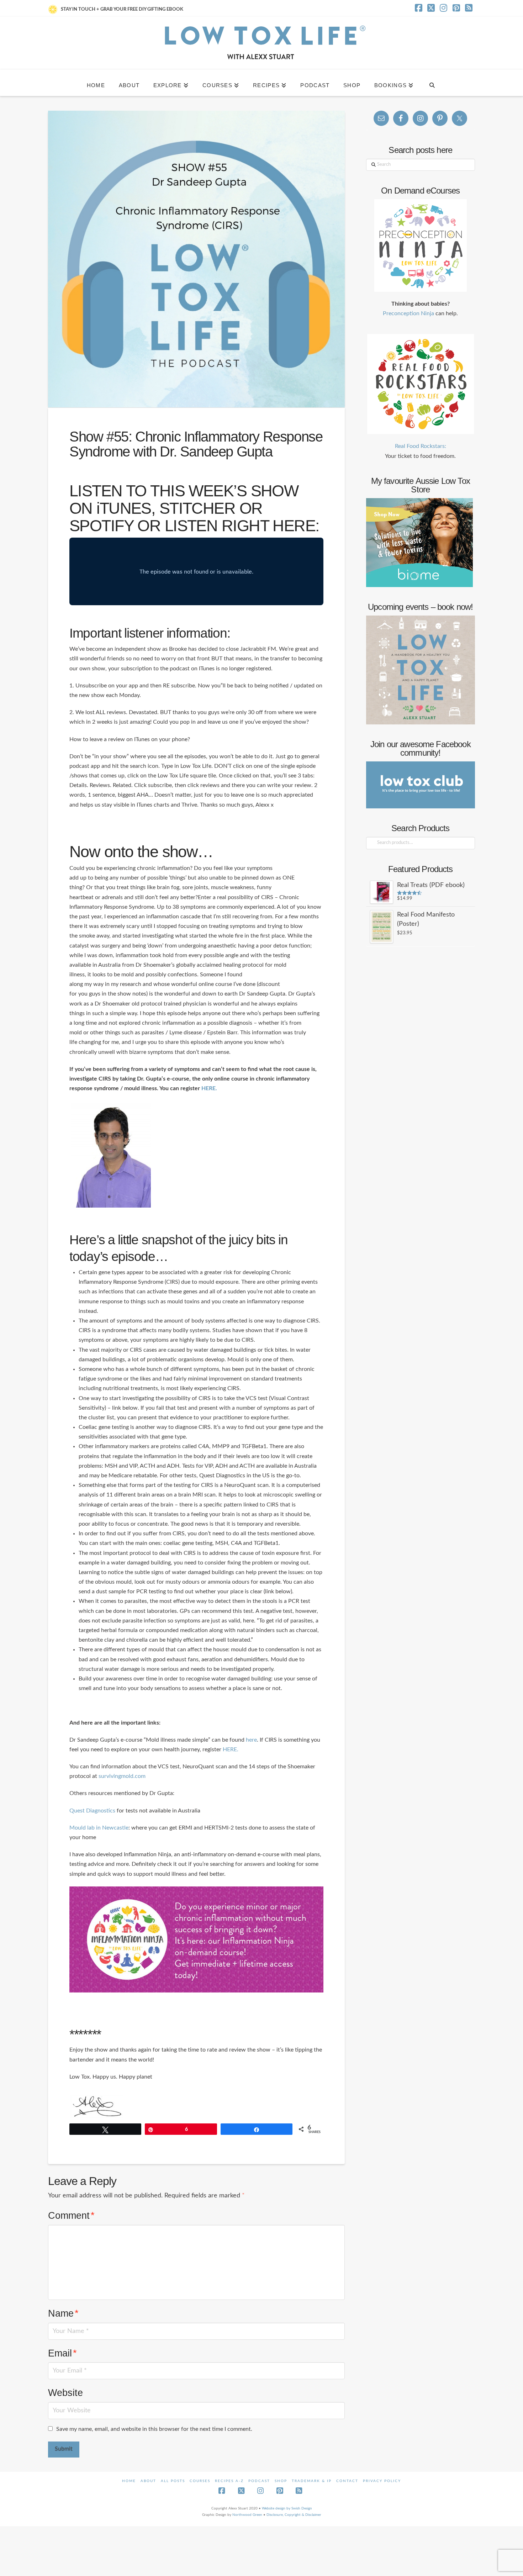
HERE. (209, 1088)
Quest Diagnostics (92, 1811)
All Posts (173, 2481)
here (251, 1740)
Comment (71, 2215)
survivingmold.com (123, 1776)
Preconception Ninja (408, 313)
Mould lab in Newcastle (99, 1828)
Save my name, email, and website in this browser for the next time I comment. (154, 2429)
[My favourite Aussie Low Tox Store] (419, 542)
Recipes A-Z (229, 2481)
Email (62, 2353)
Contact (347, 2481)
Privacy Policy (382, 2481)
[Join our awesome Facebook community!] (421, 785)
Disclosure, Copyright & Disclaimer (294, 2515)
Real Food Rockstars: (421, 446)
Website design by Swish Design (287, 2508)
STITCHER (197, 508)
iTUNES (124, 508)
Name (63, 2313)
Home (129, 2481)
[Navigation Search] (432, 83)
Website (65, 2393)
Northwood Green (247, 2515)
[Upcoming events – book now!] (421, 670)
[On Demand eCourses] (421, 246)
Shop (281, 2481)
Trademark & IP (312, 2481)
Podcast (259, 2481)
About (148, 2481)
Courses (200, 2481)
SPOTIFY (101, 526)
